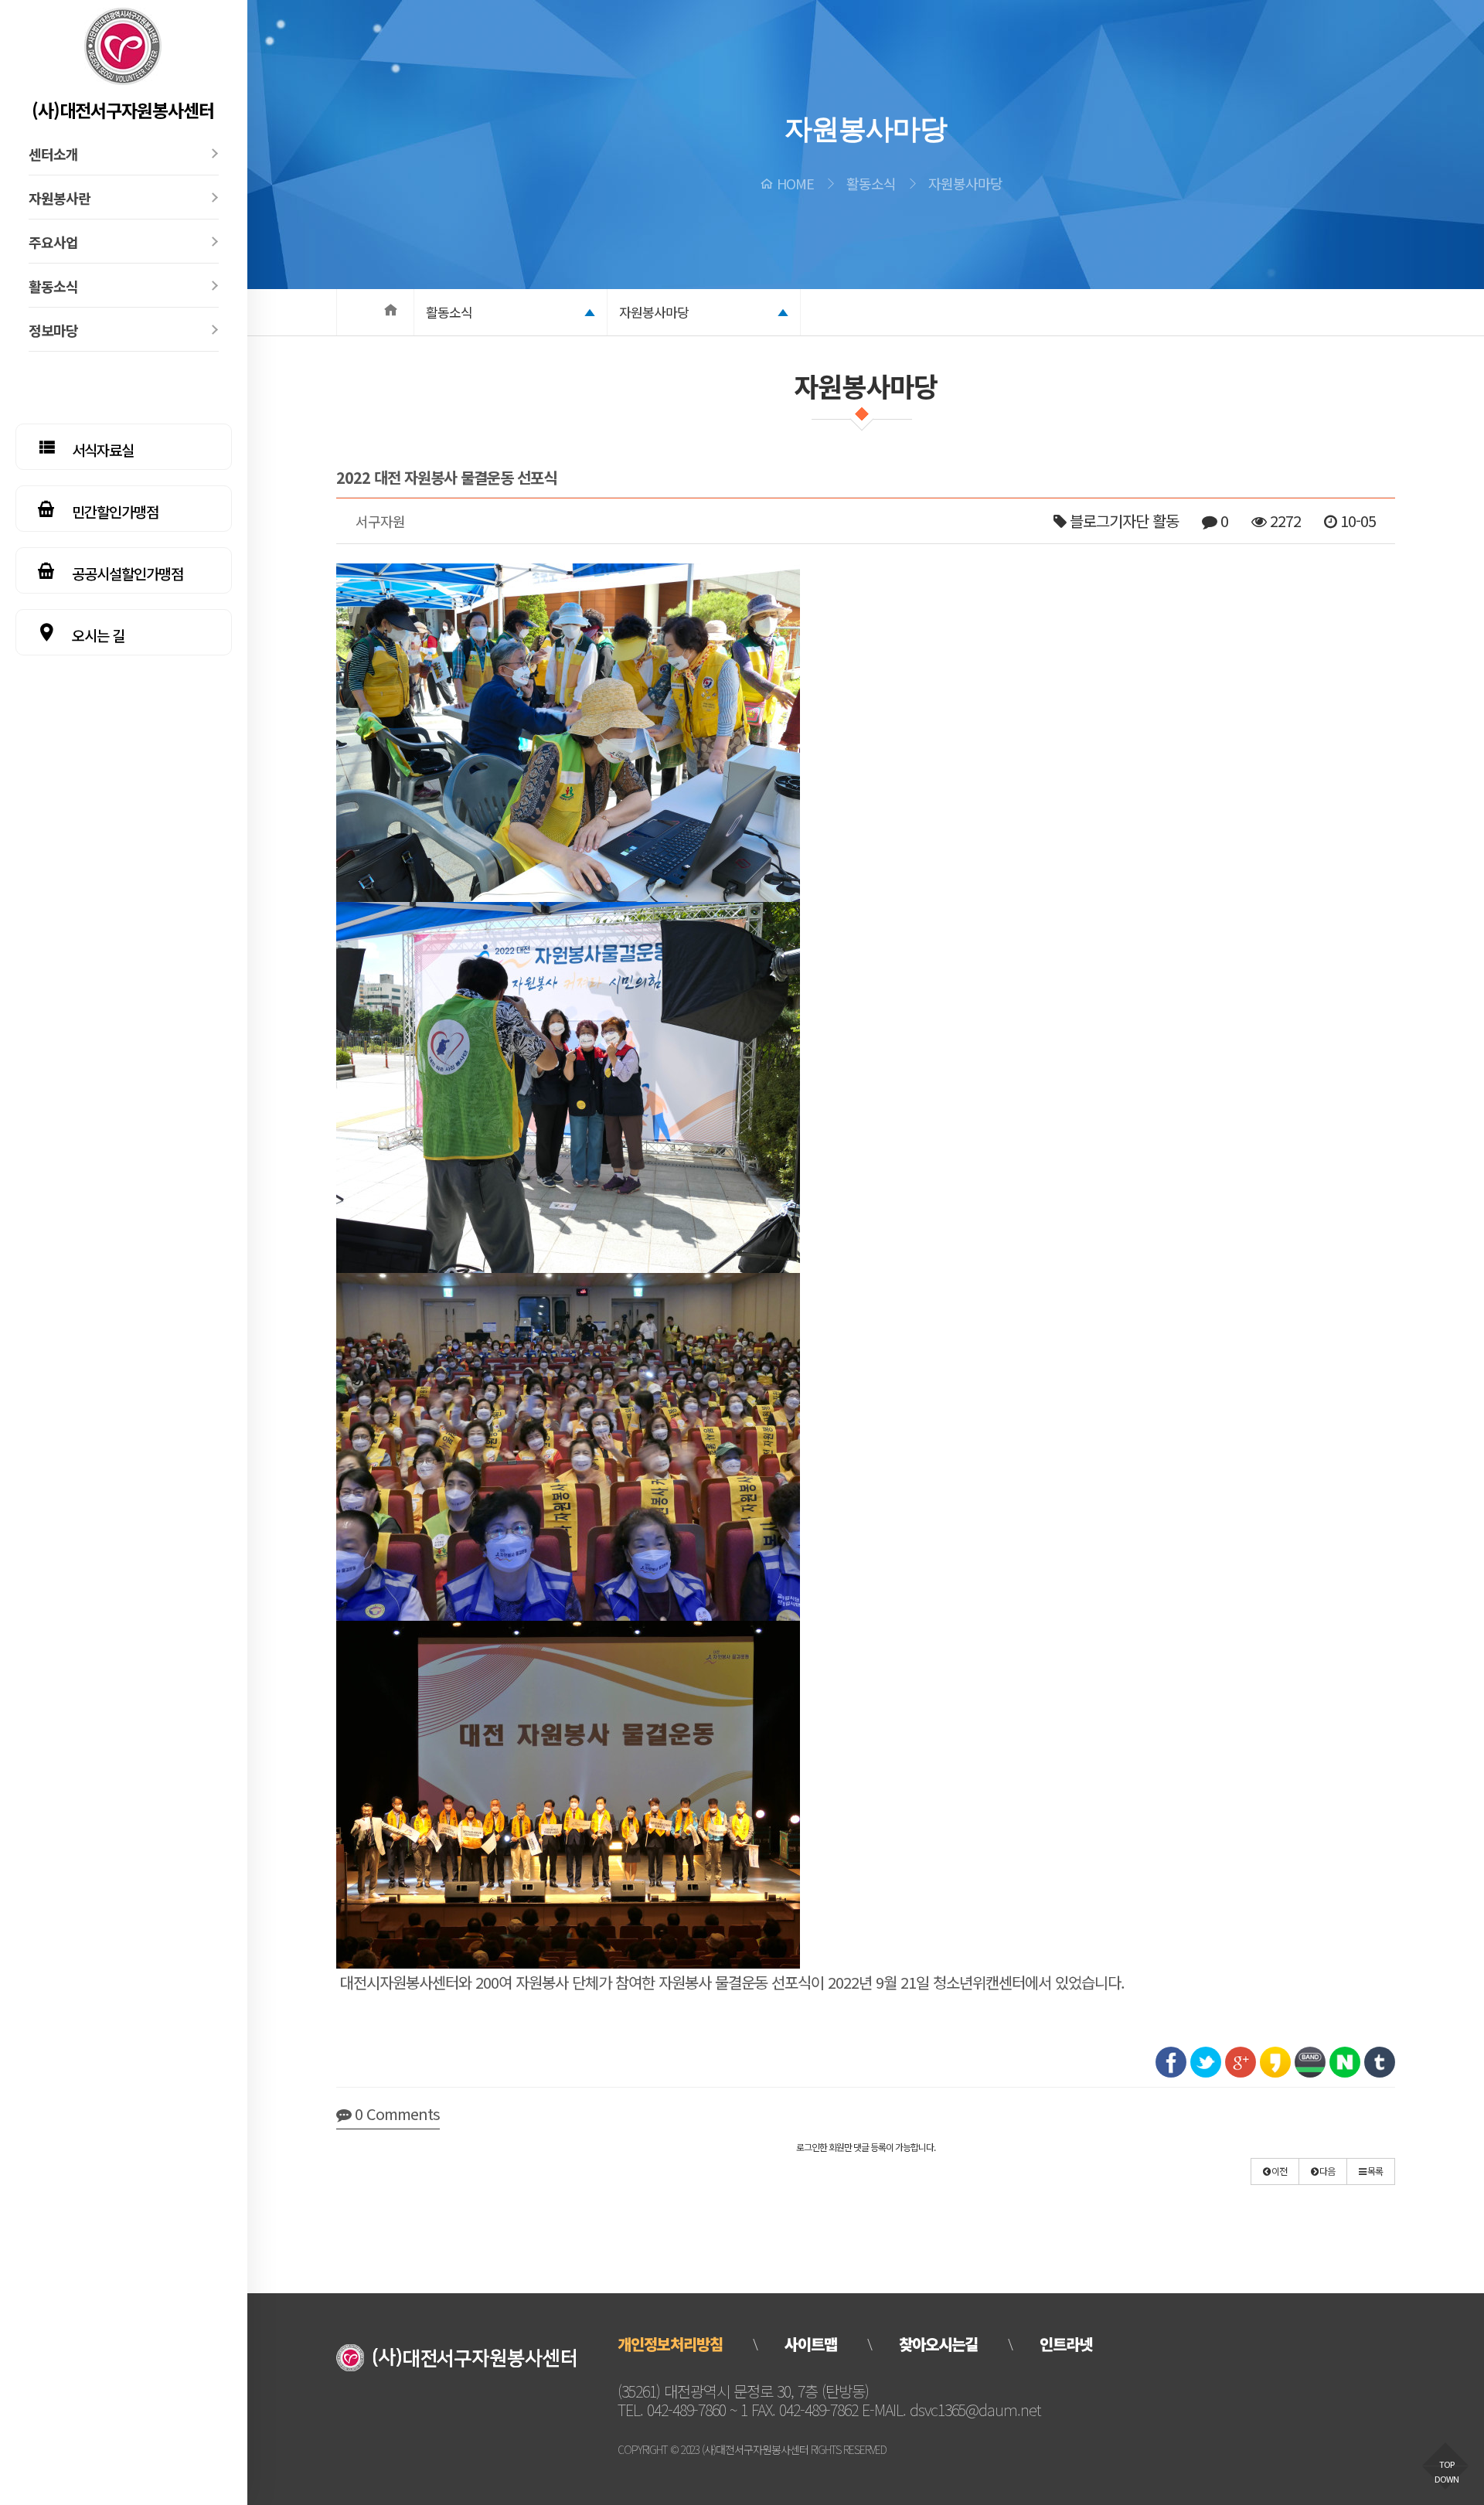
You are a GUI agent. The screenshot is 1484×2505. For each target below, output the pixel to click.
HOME (795, 183)
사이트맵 (811, 2344)
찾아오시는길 (938, 2344)
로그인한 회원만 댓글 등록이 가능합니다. (866, 2147)
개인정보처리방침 (670, 2344)
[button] (1275, 2171)
